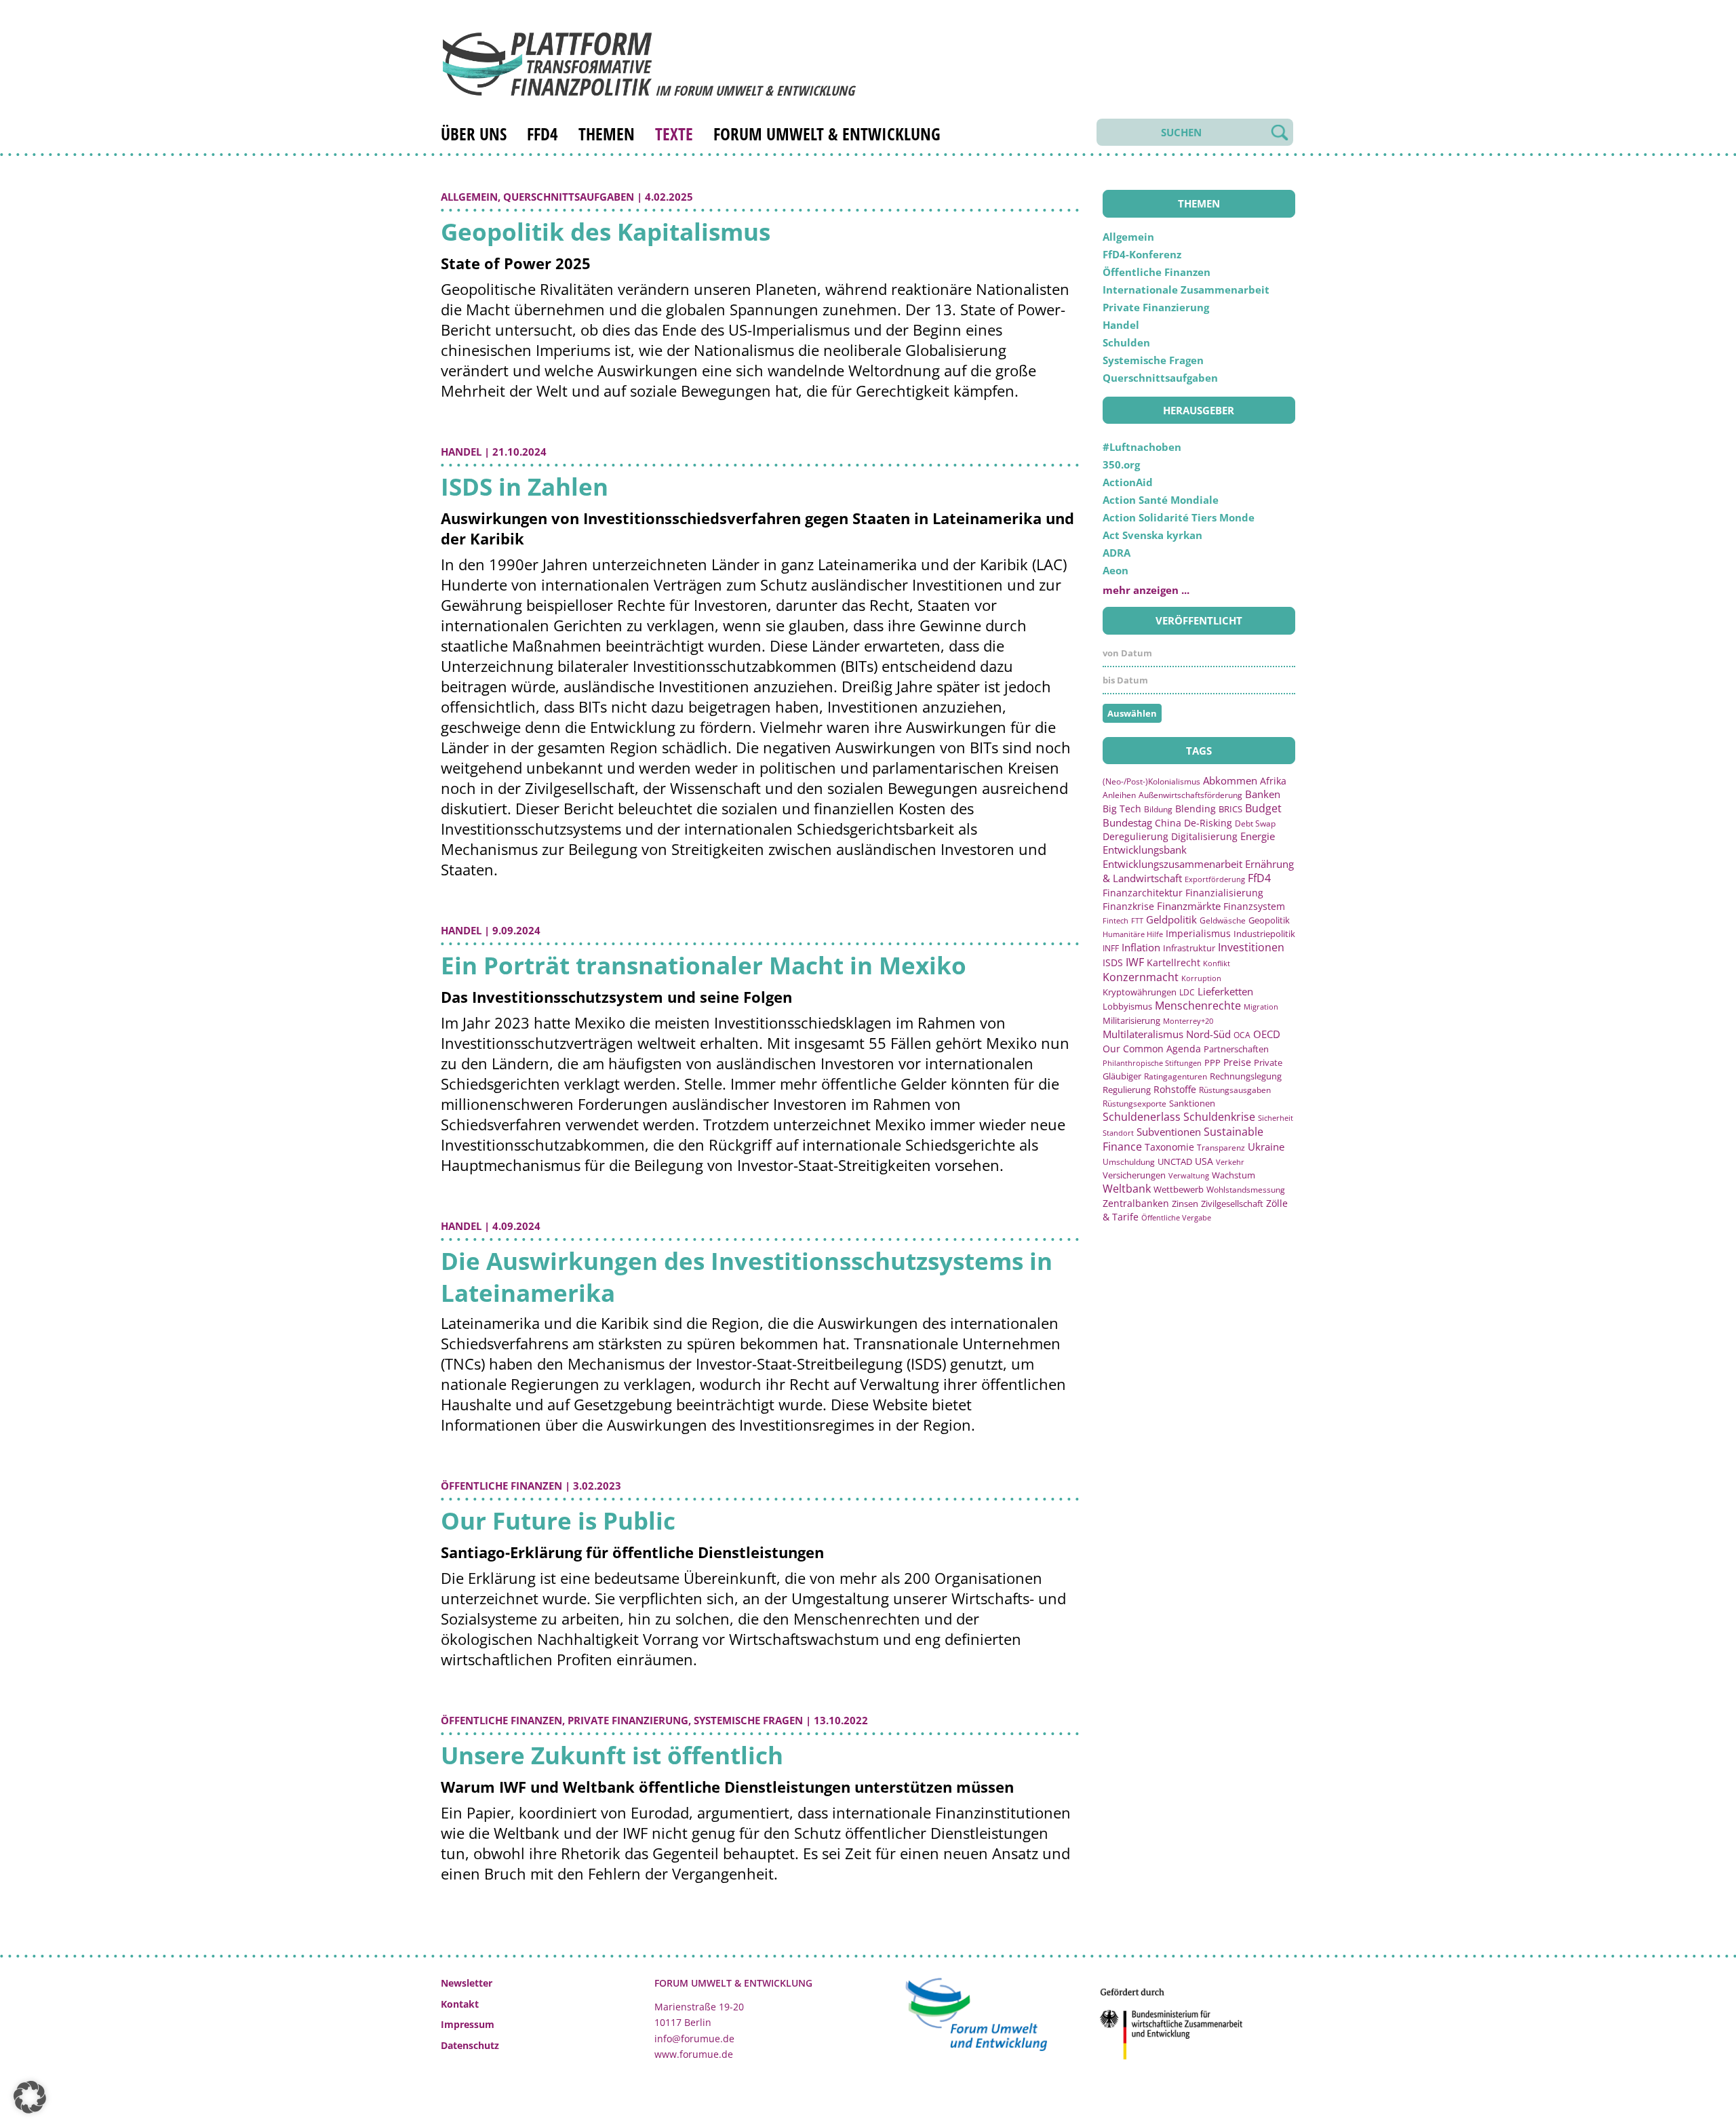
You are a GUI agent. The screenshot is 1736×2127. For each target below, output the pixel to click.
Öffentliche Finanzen (501, 1486)
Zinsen (1185, 1204)
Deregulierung (1136, 836)
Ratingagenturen (1176, 1076)
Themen (607, 134)
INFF (1111, 948)
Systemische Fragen (748, 1720)
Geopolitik (1269, 920)
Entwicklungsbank (1145, 850)
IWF (1135, 962)
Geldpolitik (1171, 919)
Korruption (1201, 978)
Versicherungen (1134, 1175)
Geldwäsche (1223, 920)
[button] (30, 2097)
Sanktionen (1192, 1103)
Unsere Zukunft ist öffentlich (612, 1755)
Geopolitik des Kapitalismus (606, 232)
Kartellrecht (1173, 962)
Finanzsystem (1254, 906)
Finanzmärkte (1189, 906)
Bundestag (1127, 822)
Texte (674, 134)
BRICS (1230, 809)
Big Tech (1122, 809)
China (1168, 823)
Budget (1263, 808)
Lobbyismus (1127, 1006)
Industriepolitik (1264, 934)
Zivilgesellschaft (1232, 1204)
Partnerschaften (1236, 1049)
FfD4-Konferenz (1142, 254)
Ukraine (1266, 1147)
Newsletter (467, 1983)
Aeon (1116, 570)
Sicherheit (1276, 1118)
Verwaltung (1189, 1175)
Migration (1261, 1007)
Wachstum (1234, 1175)
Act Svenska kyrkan (1152, 535)
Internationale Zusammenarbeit (1186, 290)
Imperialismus (1198, 933)
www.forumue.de (694, 2054)
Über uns (474, 134)
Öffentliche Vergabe (1176, 1217)
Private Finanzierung (628, 1720)
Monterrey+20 (1188, 1021)
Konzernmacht (1141, 977)
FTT (1137, 920)
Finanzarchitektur (1143, 893)
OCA (1242, 1035)
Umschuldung (1129, 1161)
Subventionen (1169, 1132)
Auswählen (1132, 713)
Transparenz (1221, 1147)
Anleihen (1119, 795)
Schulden (1126, 342)
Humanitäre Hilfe (1133, 934)
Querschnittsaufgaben (569, 197)
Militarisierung (1131, 1021)
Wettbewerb (1179, 1189)
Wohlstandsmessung (1246, 1190)
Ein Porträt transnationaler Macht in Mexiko (704, 965)
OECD (1267, 1034)
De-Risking (1208, 823)
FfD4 (542, 134)
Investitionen (1251, 947)
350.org (1121, 464)
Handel (461, 452)
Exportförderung (1215, 879)
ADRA (1117, 553)
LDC (1187, 992)
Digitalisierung (1204, 837)
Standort (1118, 1133)
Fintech (1116, 920)
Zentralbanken (1136, 1203)
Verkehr (1230, 1162)
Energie (1258, 836)
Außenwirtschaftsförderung (1190, 795)
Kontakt (460, 2004)
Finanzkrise (1128, 906)
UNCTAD (1175, 1161)
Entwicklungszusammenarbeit (1172, 864)
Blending (1196, 809)
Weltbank (1127, 1189)
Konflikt (1217, 963)
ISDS (1113, 962)
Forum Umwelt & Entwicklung (827, 134)
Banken (1263, 794)
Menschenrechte (1198, 1006)
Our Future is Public (558, 1520)
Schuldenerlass (1142, 1117)
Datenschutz (470, 2045)
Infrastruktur (1189, 948)
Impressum (468, 2024)
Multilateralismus (1143, 1034)
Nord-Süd (1208, 1034)
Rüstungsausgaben (1235, 1090)
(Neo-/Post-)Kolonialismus (1151, 781)
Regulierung (1127, 1090)
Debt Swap (1255, 823)
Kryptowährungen (1140, 992)
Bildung (1158, 809)
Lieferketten (1225, 991)
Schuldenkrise (1219, 1117)
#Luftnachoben (1142, 447)
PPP (1212, 1062)
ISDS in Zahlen (525, 486)
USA (1204, 1161)
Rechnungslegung (1246, 1076)
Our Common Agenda (1152, 1049)
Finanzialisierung (1224, 893)
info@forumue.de (694, 2039)
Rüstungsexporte (1135, 1104)
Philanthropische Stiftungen (1152, 1063)
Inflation (1141, 947)
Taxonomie (1169, 1147)
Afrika (1273, 781)
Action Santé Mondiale (1161, 500)
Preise (1237, 1062)
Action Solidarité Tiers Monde (1179, 517)
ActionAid (1128, 482)
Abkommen (1230, 780)
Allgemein (469, 197)
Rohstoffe (1175, 1089)
